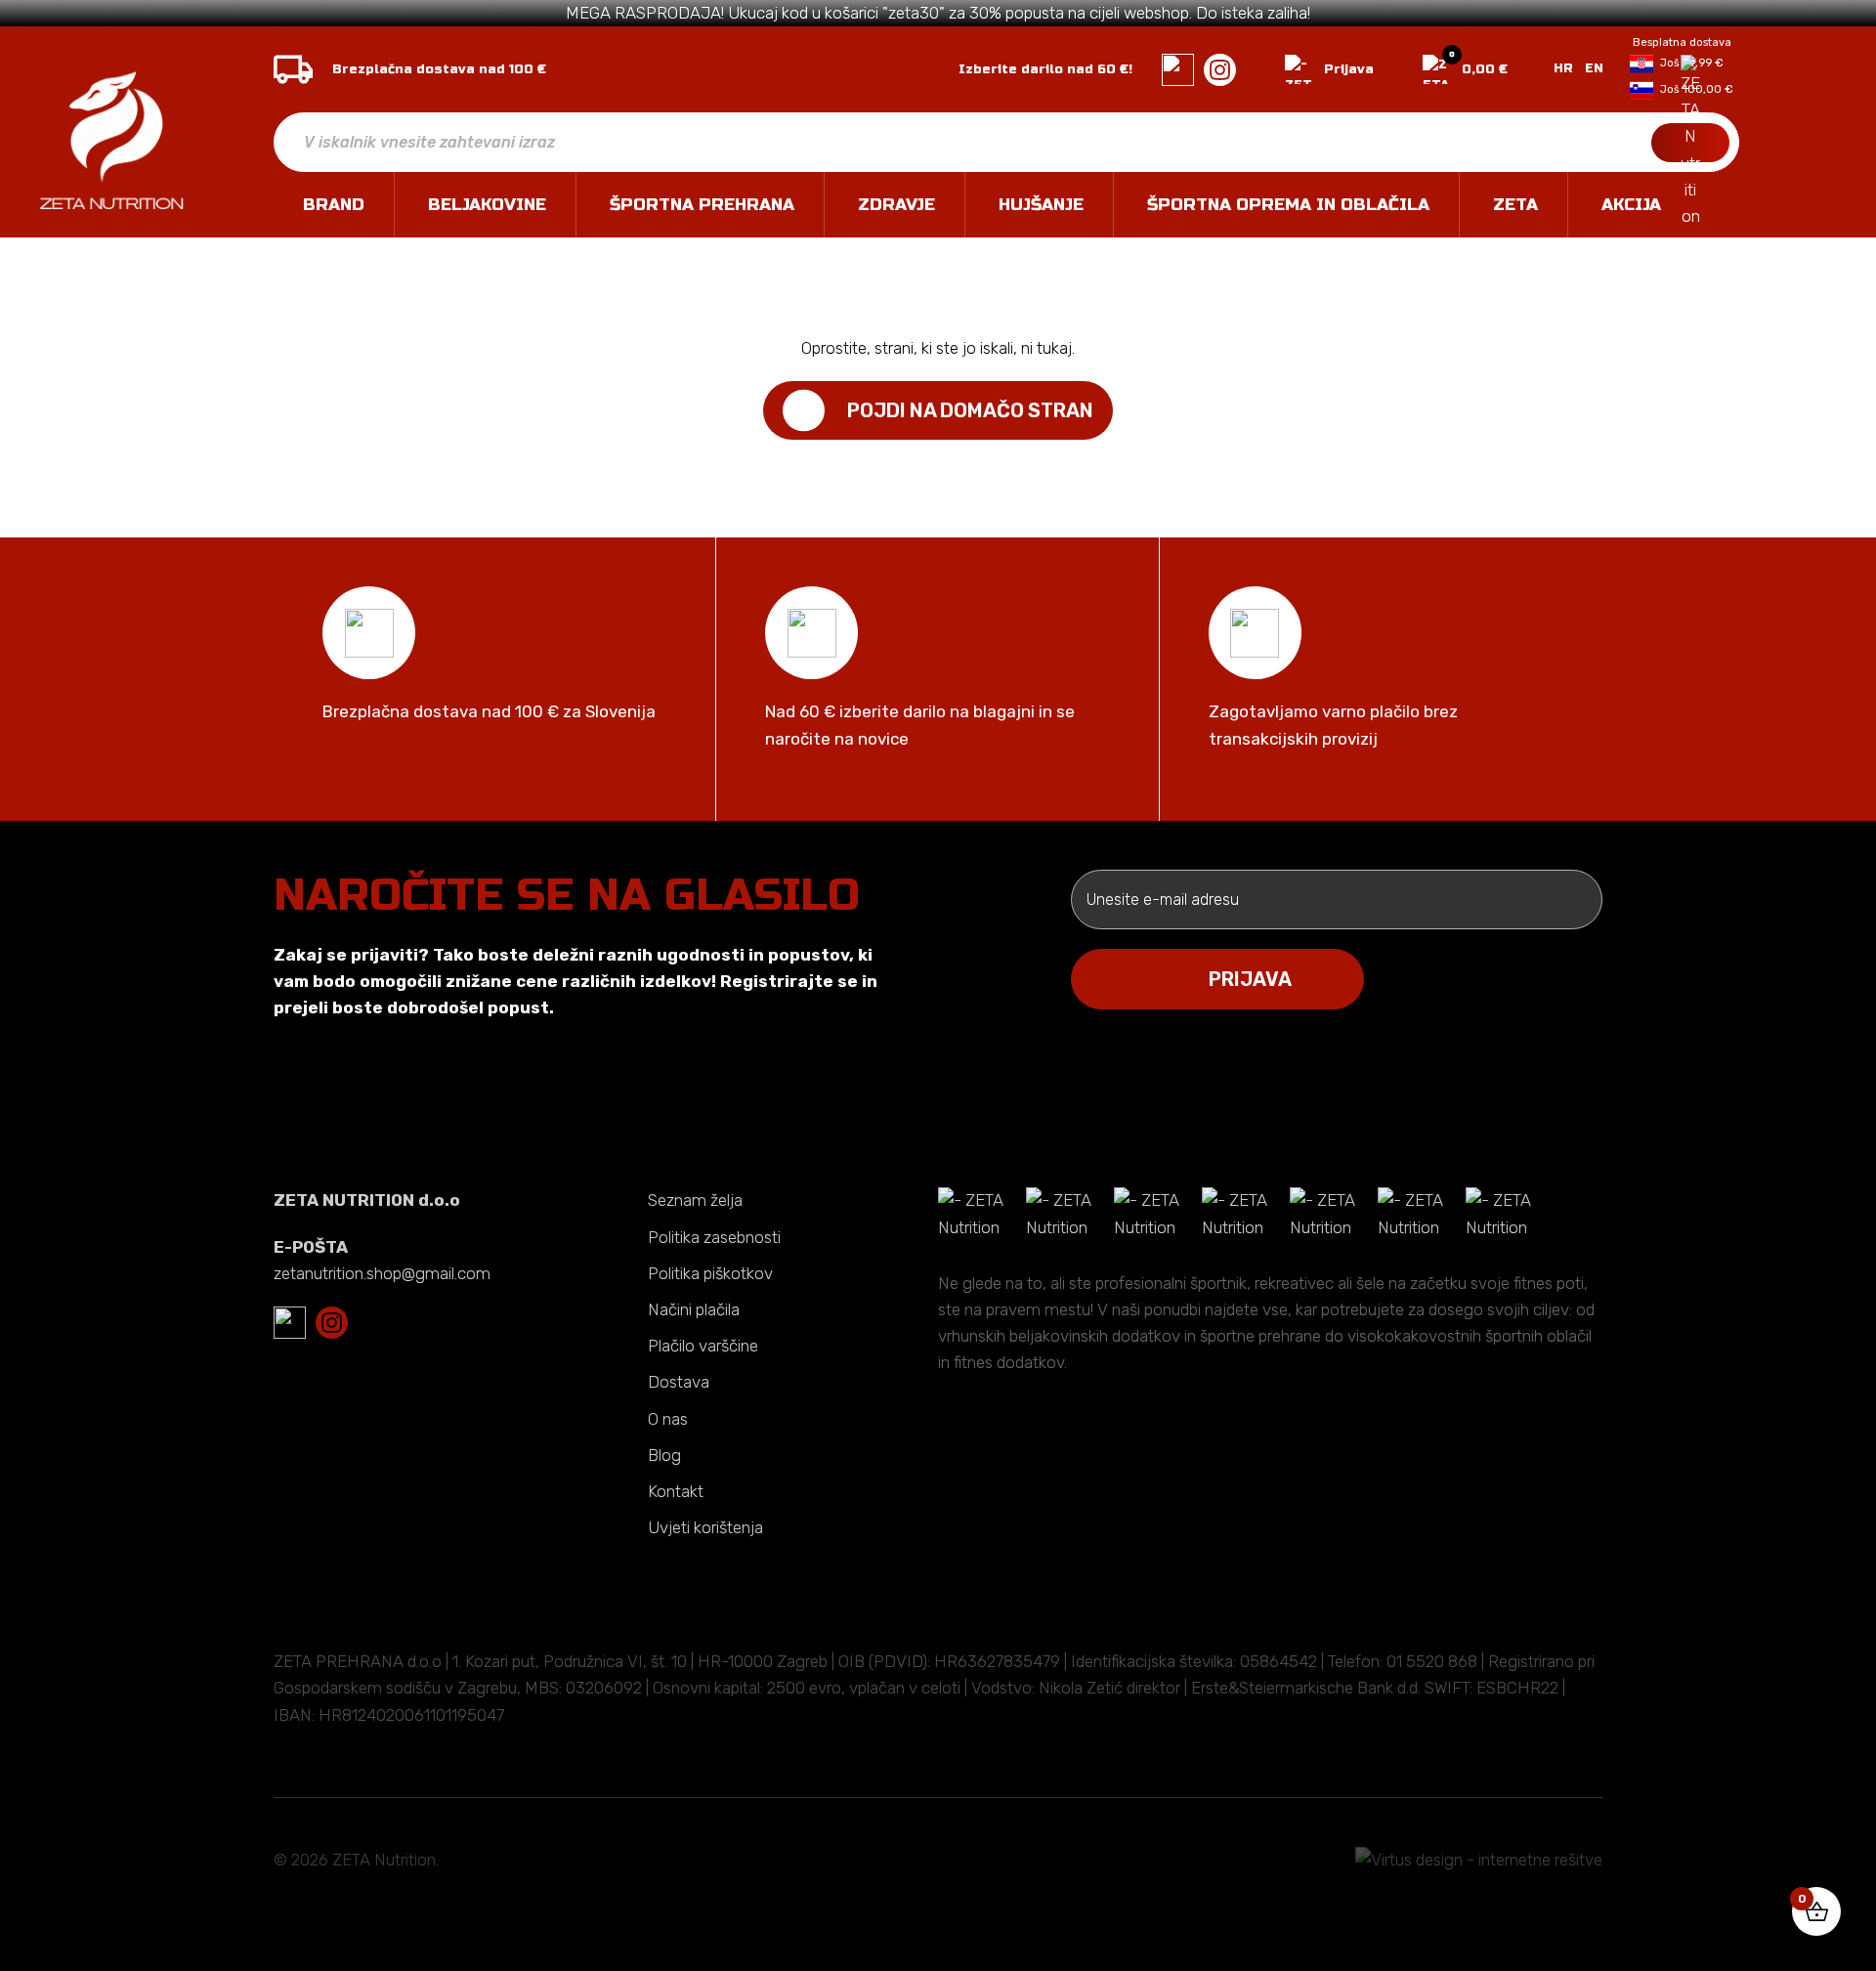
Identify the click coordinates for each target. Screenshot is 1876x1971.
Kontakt (676, 1491)
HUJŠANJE (1041, 205)
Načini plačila (694, 1309)
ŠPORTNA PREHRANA (702, 205)
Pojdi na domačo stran (970, 410)
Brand (334, 205)
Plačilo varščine (703, 1346)
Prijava (1349, 69)
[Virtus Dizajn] (1479, 1860)
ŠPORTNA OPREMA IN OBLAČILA (1288, 205)
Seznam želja (695, 1200)
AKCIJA (1631, 205)
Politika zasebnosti (714, 1237)
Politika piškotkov (710, 1273)
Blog (664, 1455)
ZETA (1515, 205)
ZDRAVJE (896, 205)
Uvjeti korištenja (705, 1527)
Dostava (679, 1382)
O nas (668, 1419)
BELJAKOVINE (487, 205)
